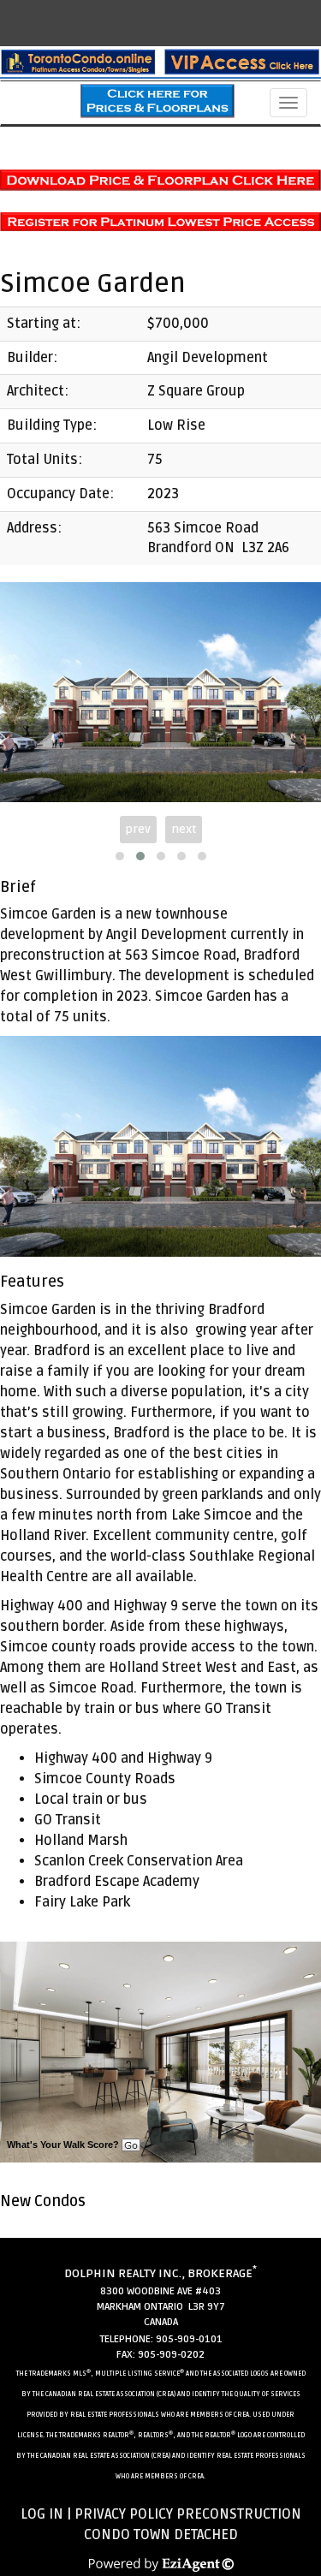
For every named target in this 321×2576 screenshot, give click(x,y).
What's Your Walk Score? (64, 2145)
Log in (42, 2514)
